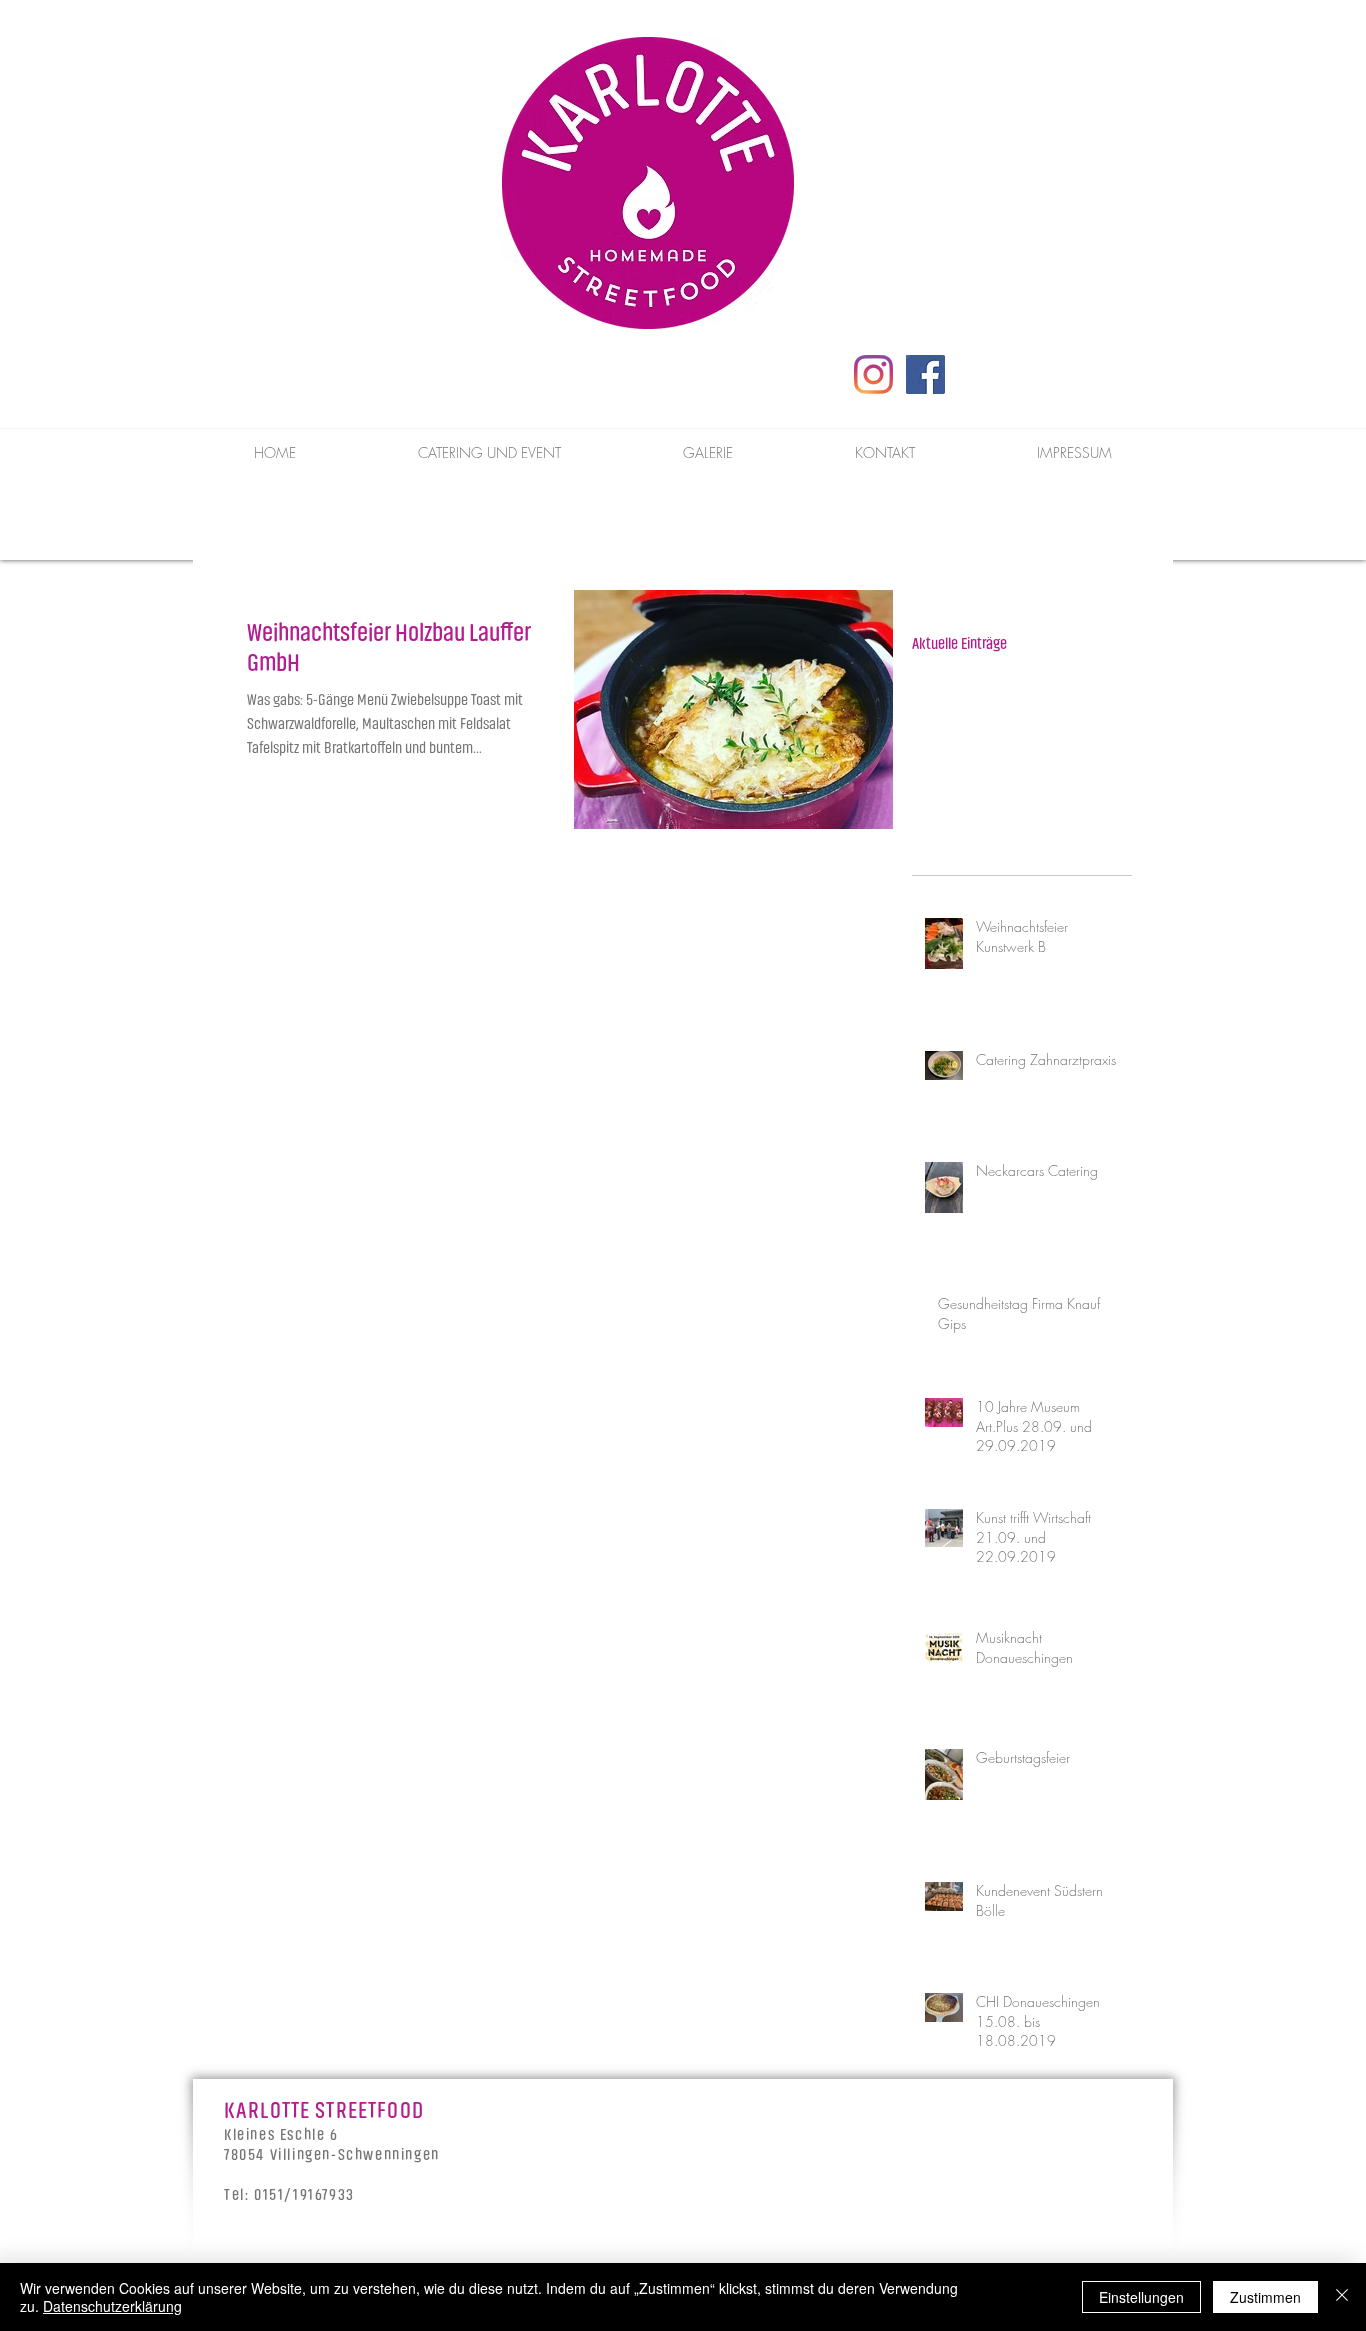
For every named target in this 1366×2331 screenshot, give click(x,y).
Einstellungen (1141, 2297)
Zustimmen (1265, 2297)
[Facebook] (925, 374)
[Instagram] (873, 374)
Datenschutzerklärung (112, 2306)
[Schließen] (1342, 2297)
